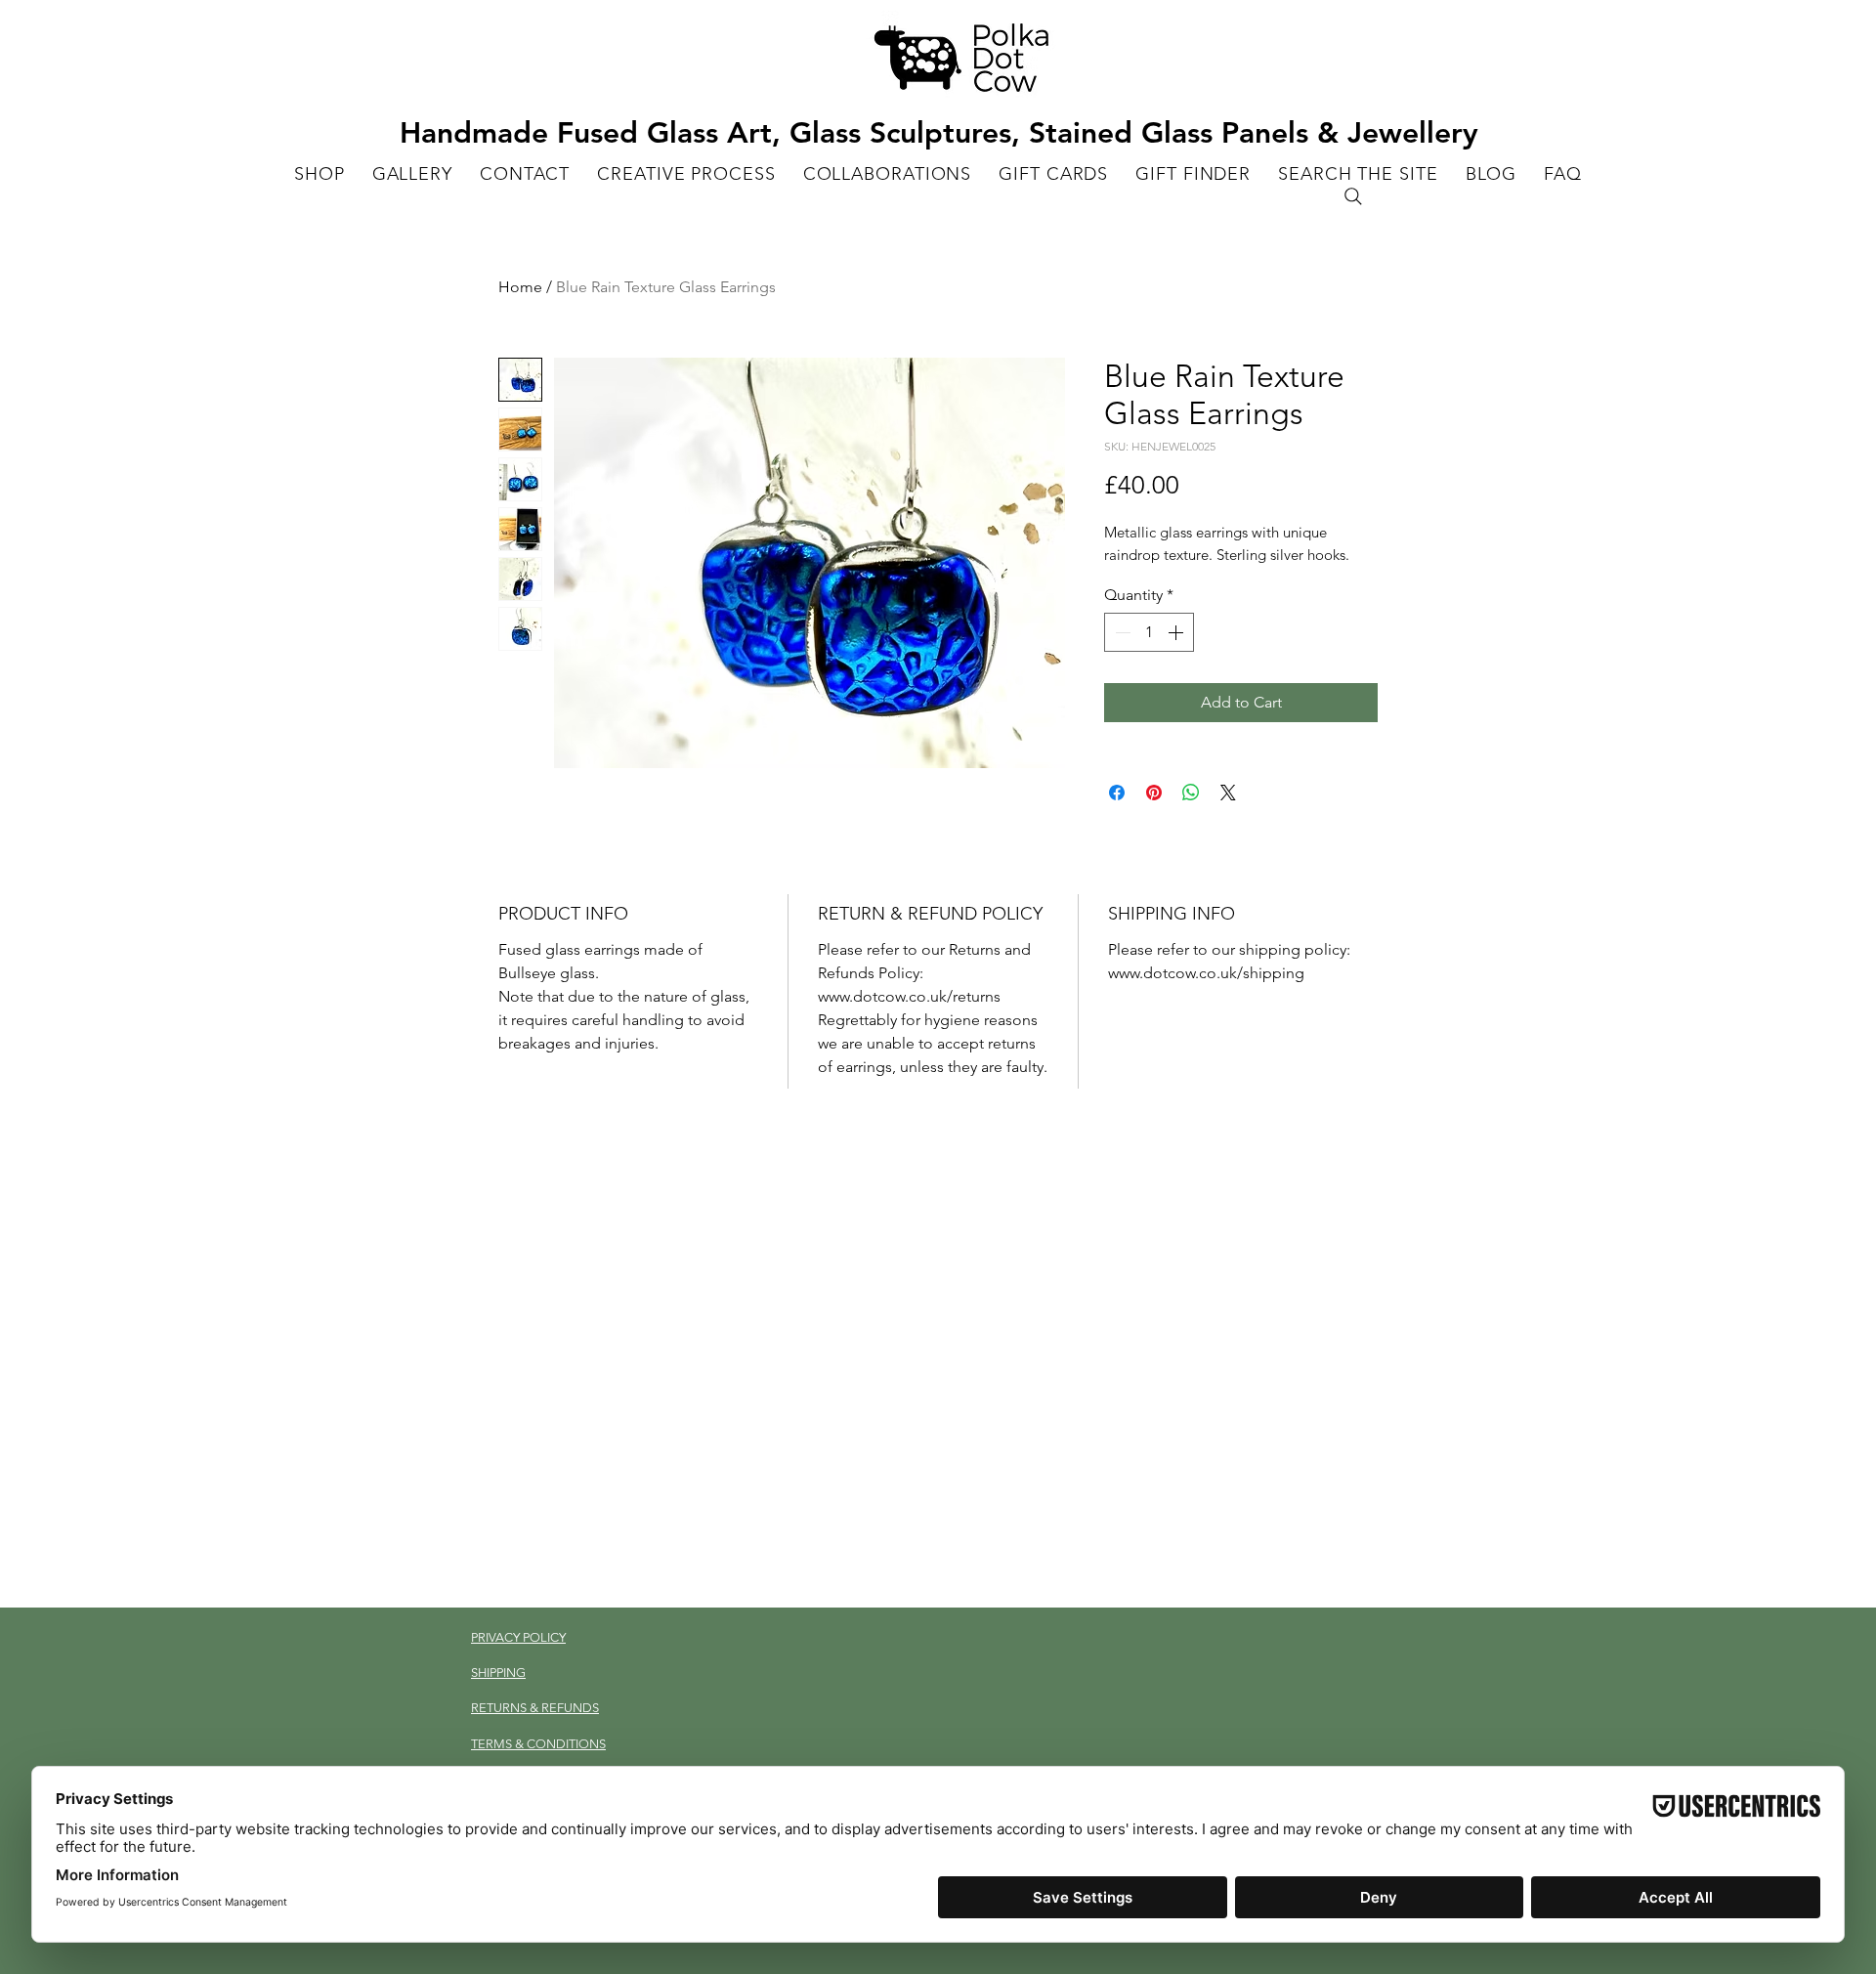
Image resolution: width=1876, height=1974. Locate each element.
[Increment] (1177, 632)
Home (520, 287)
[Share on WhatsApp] (1191, 793)
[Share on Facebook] (1117, 793)
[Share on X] (1228, 793)
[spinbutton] (1149, 632)
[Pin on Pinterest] (1154, 793)
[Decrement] (1121, 632)
